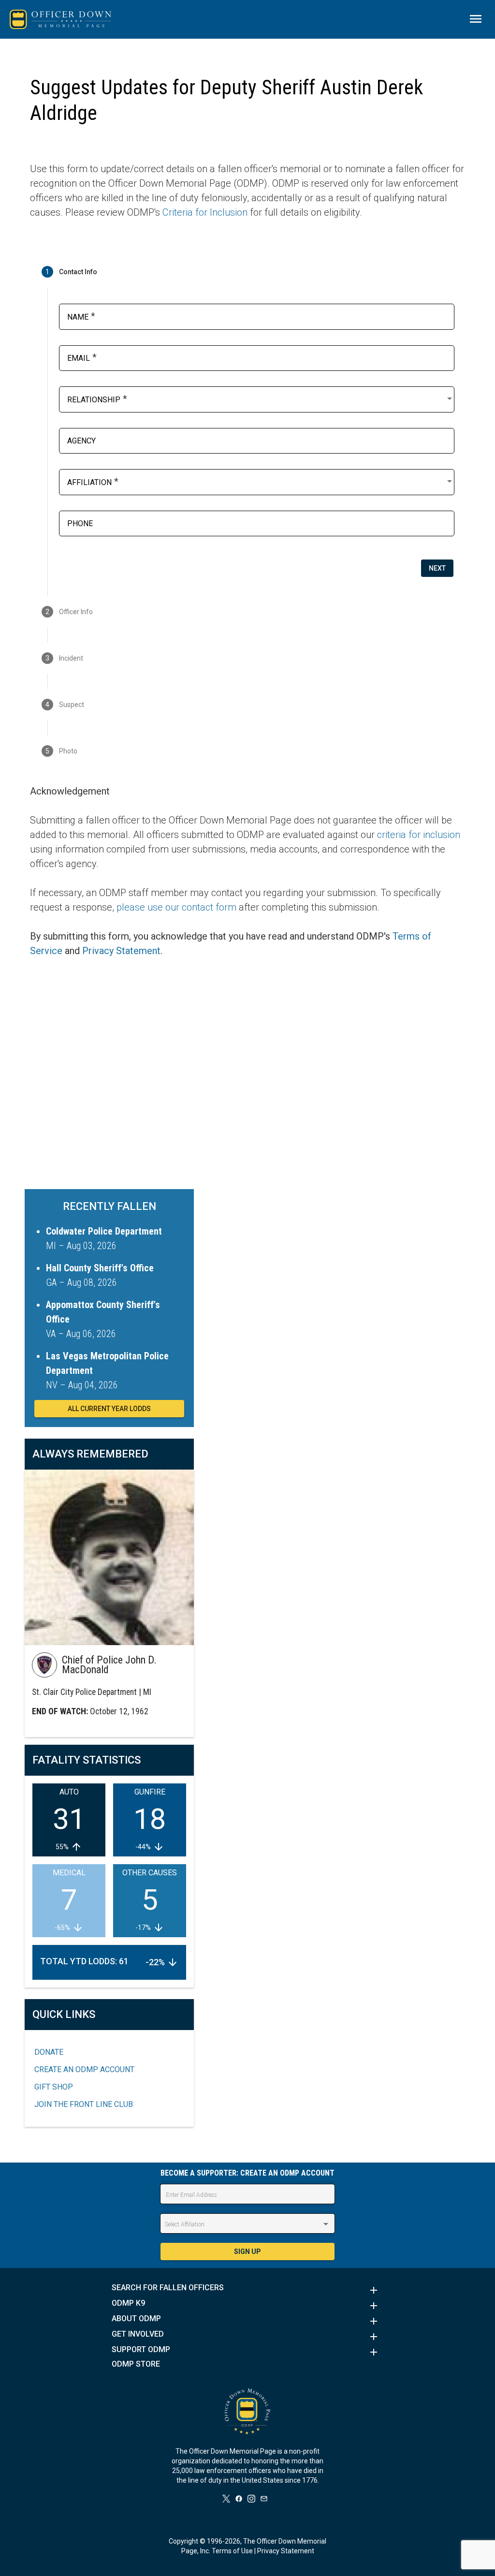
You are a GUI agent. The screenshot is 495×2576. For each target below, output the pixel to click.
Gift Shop (54, 2087)
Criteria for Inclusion (205, 212)
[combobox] (261, 398)
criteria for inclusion (419, 835)
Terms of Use (232, 2551)
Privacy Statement (121, 951)
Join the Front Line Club (84, 2104)
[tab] (247, 272)
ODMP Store (136, 2364)
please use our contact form (176, 907)
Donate (49, 2052)
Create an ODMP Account (84, 2069)
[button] (247, 2290)
